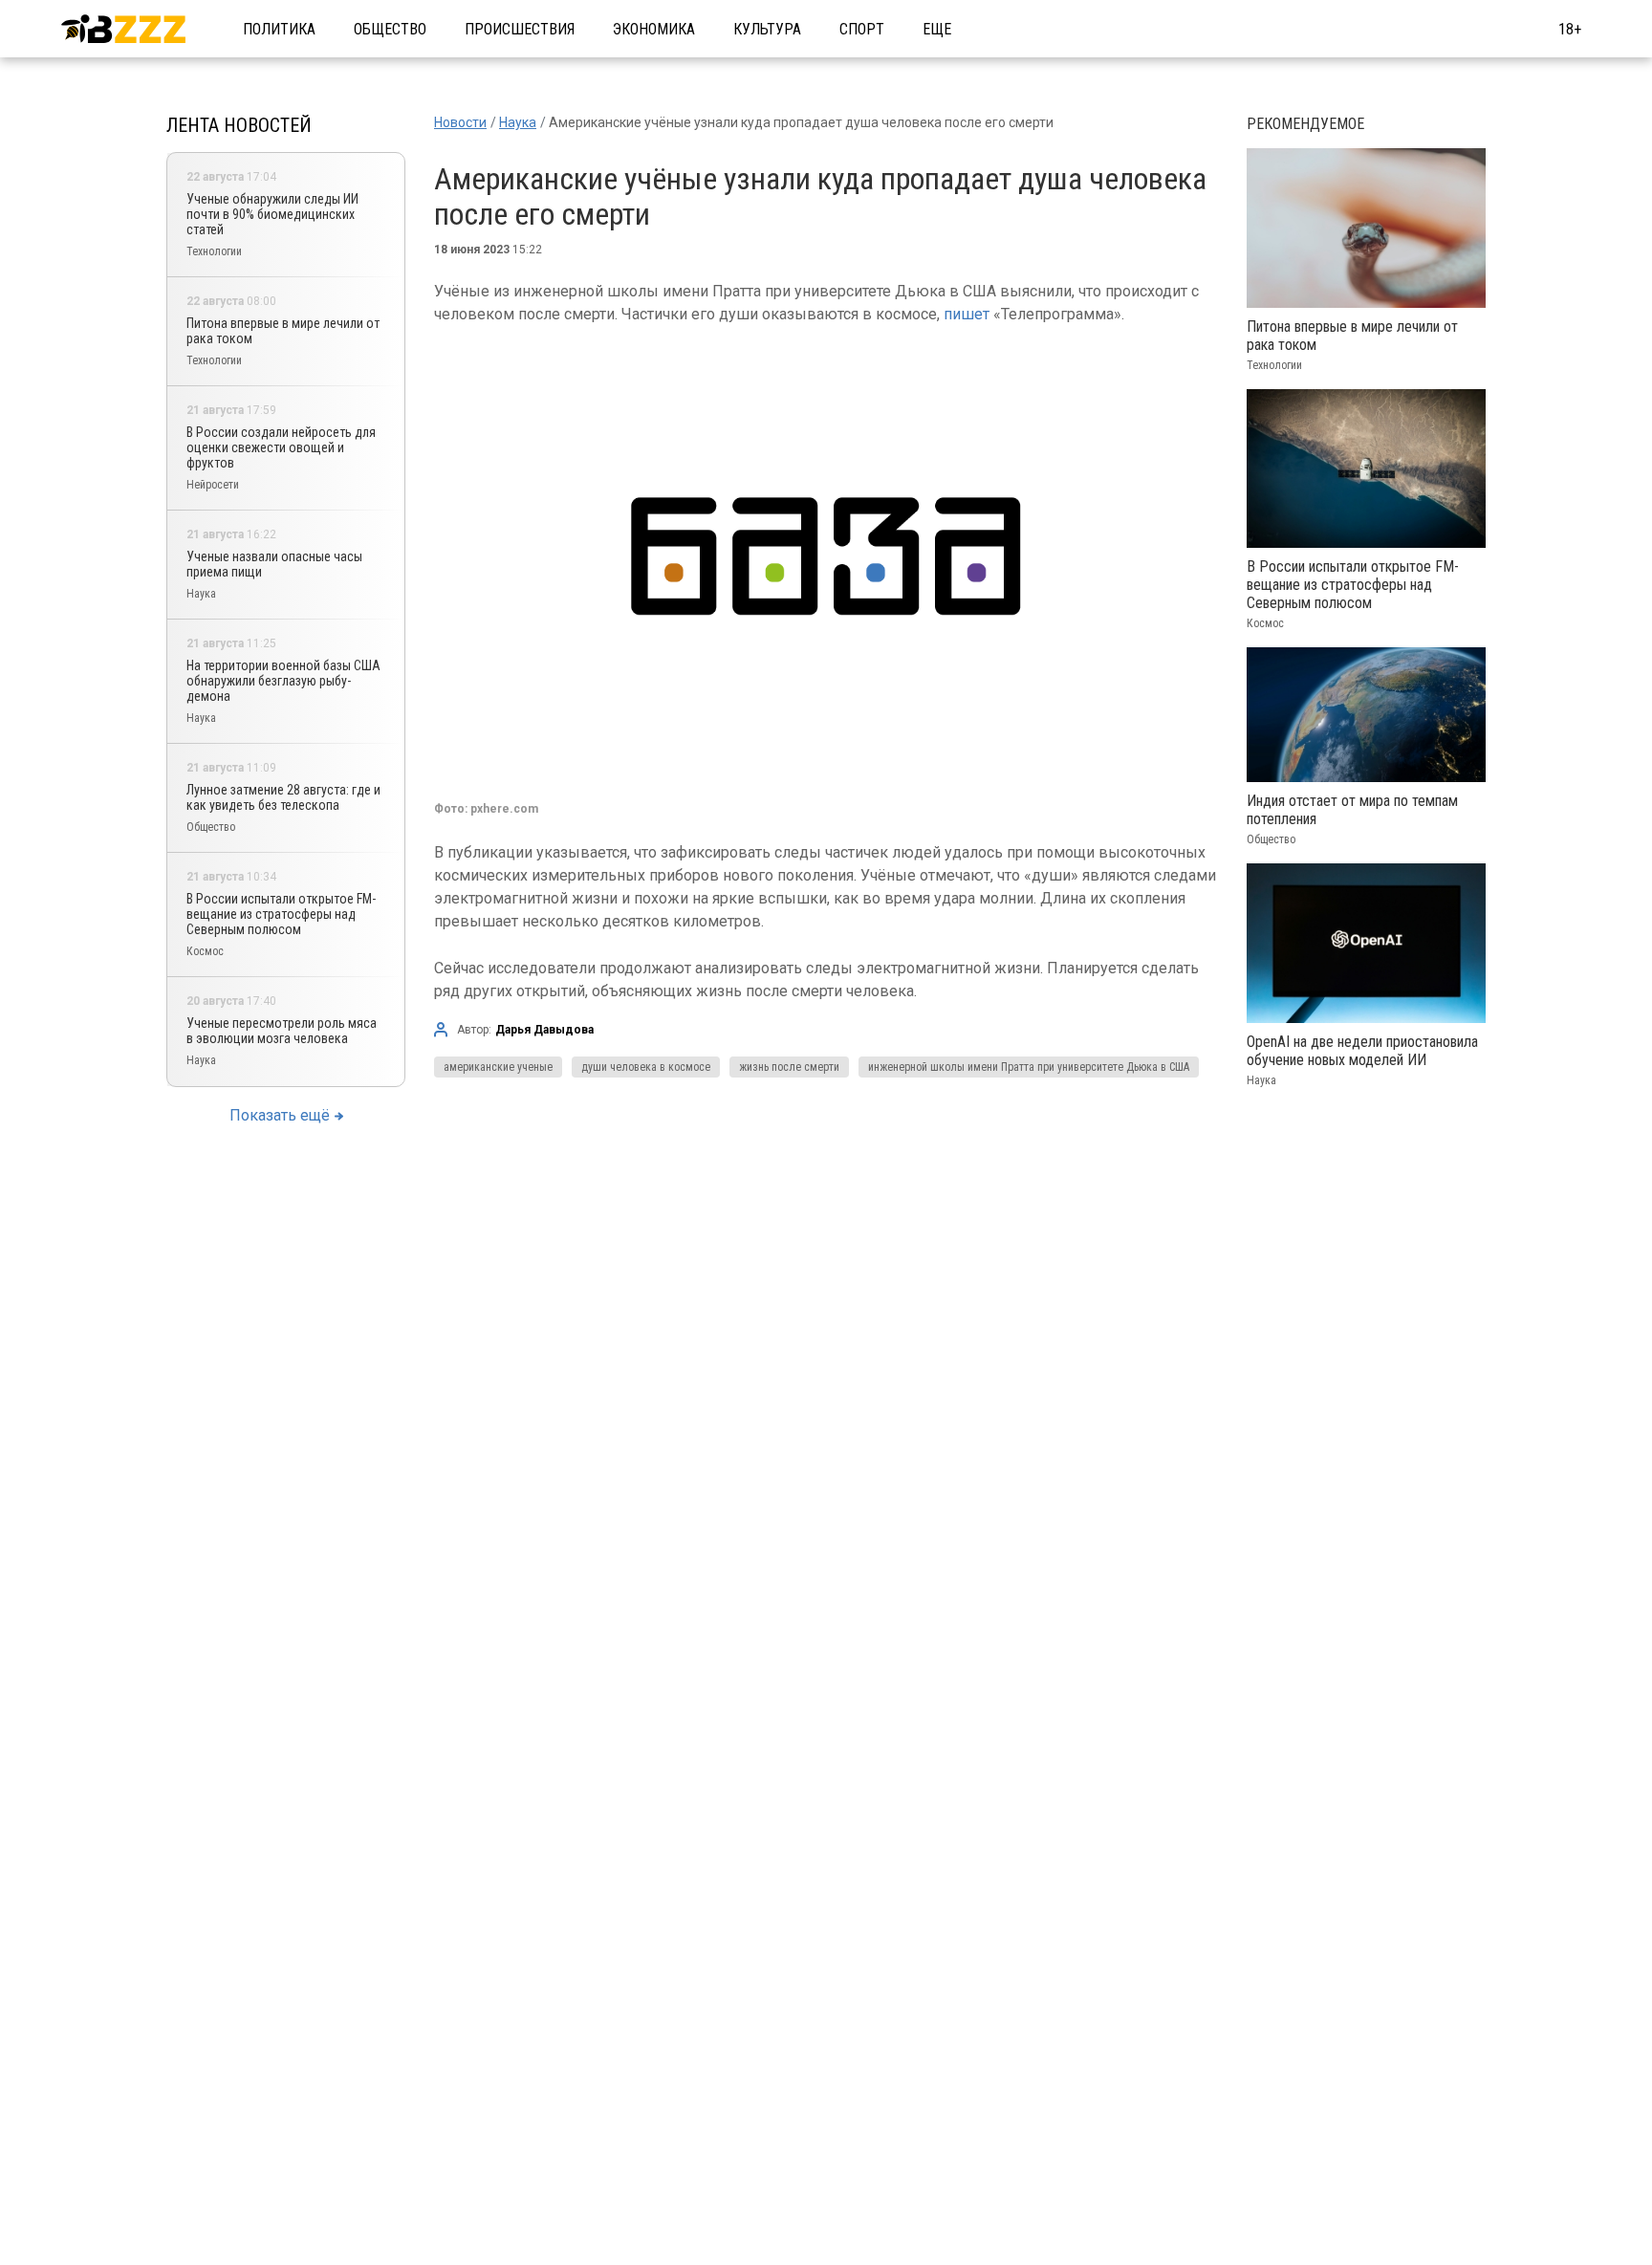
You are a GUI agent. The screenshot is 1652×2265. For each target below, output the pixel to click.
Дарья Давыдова (544, 1030)
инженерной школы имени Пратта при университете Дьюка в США (1029, 1067)
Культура (767, 29)
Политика (279, 29)
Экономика (654, 29)
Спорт (862, 29)
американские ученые (498, 1067)
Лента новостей (239, 125)
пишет (968, 314)
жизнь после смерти (789, 1067)
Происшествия (520, 29)
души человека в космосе (646, 1067)
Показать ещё (280, 1115)
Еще (937, 29)
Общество (390, 29)
